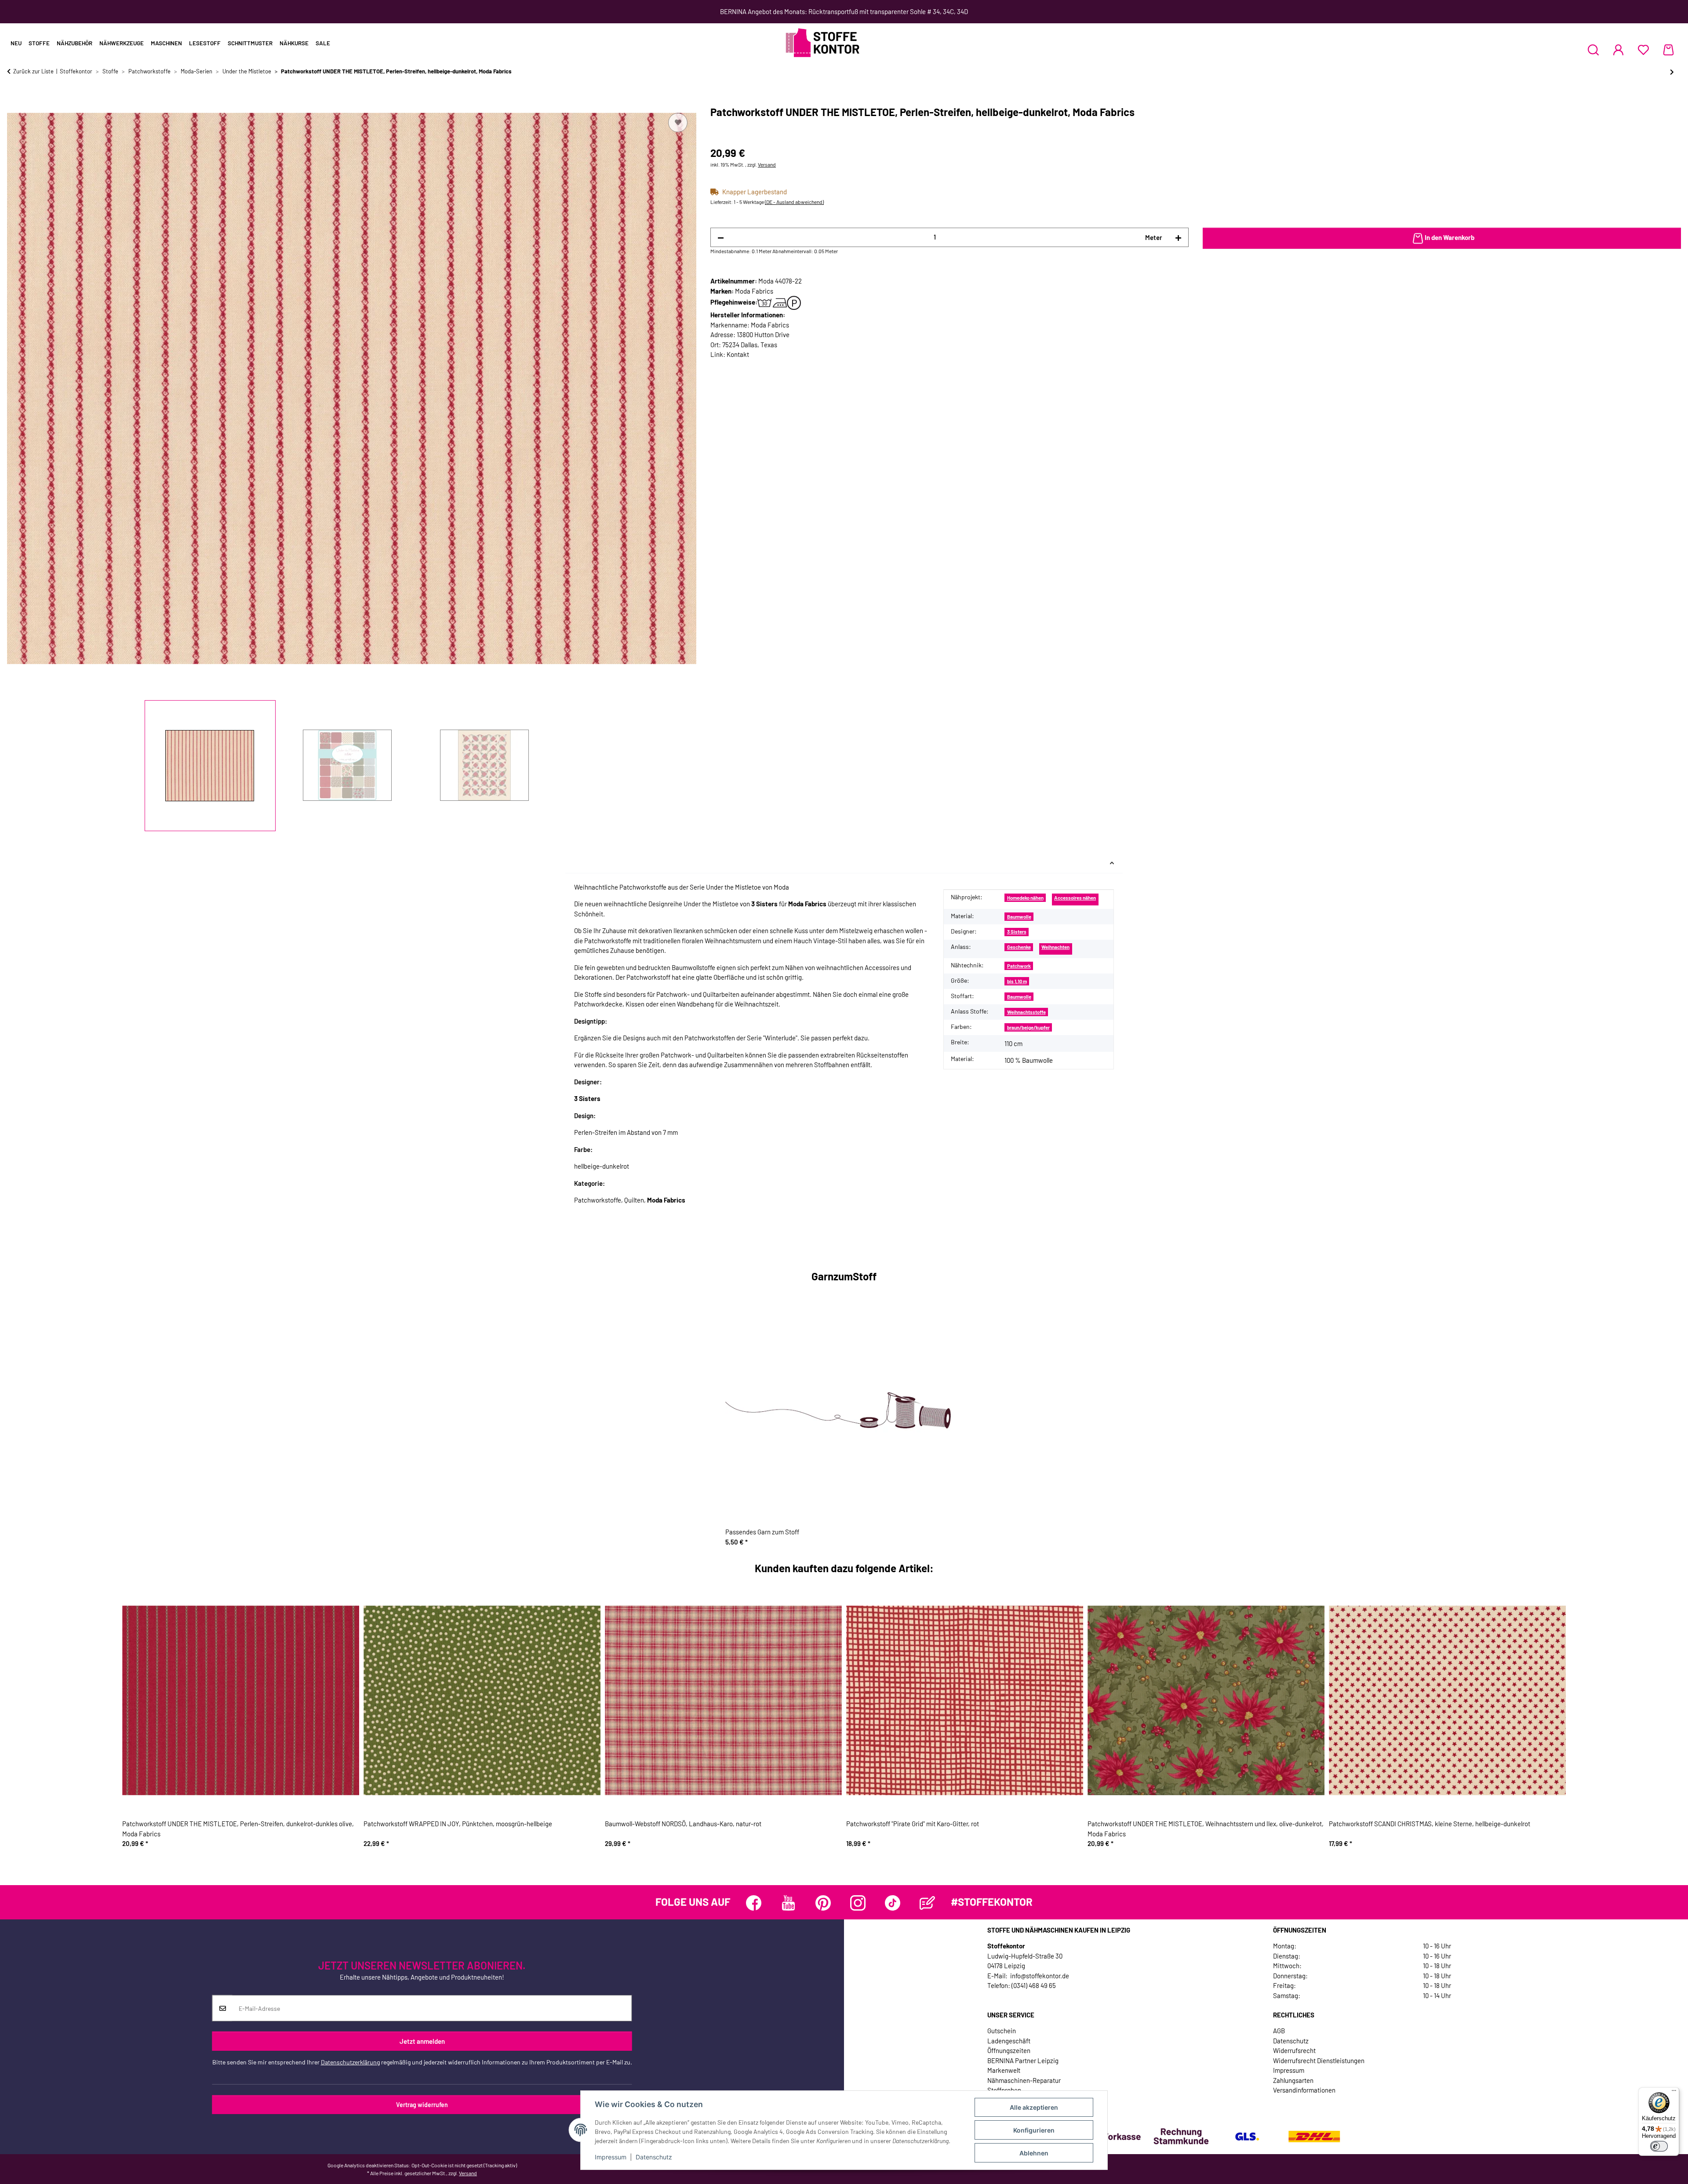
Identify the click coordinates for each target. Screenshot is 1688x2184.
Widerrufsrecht (1294, 2050)
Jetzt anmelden (422, 2041)
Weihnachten (1055, 947)
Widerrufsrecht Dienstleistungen (1319, 2060)
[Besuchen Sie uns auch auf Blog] (927, 1903)
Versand (767, 164)
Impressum (611, 2157)
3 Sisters (1017, 932)
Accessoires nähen (1075, 898)
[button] (1593, 50)
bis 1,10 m (1017, 981)
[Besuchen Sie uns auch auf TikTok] (893, 1903)
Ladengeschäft (1009, 2041)
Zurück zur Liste (33, 71)
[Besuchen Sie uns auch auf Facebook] (754, 1903)
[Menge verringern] (721, 238)
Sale (323, 43)
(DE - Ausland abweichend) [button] (794, 202)
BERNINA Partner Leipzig (1023, 2060)
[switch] (1659, 2146)
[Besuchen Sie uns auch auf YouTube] (788, 1903)
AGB (1279, 2031)
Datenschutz (654, 2157)
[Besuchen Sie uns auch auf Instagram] (858, 1903)
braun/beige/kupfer (1028, 1027)
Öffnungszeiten (1009, 2050)
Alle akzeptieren (1034, 2107)
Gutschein (1002, 2031)
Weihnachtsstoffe (1026, 1012)
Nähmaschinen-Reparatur (1024, 2080)
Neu (16, 43)
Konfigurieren (1034, 2130)
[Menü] (1674, 2093)
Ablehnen (1034, 2153)
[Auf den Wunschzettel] (678, 123)
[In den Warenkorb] (14, 101)
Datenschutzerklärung (350, 2062)
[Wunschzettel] (1643, 50)
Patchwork (1019, 966)
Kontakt (738, 354)
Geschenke (1019, 947)
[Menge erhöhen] (1178, 238)
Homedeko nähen (1025, 898)
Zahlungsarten (1293, 2080)
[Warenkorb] (1668, 50)
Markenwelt (1004, 2070)
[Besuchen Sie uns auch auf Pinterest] (823, 1903)
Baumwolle (1019, 917)
